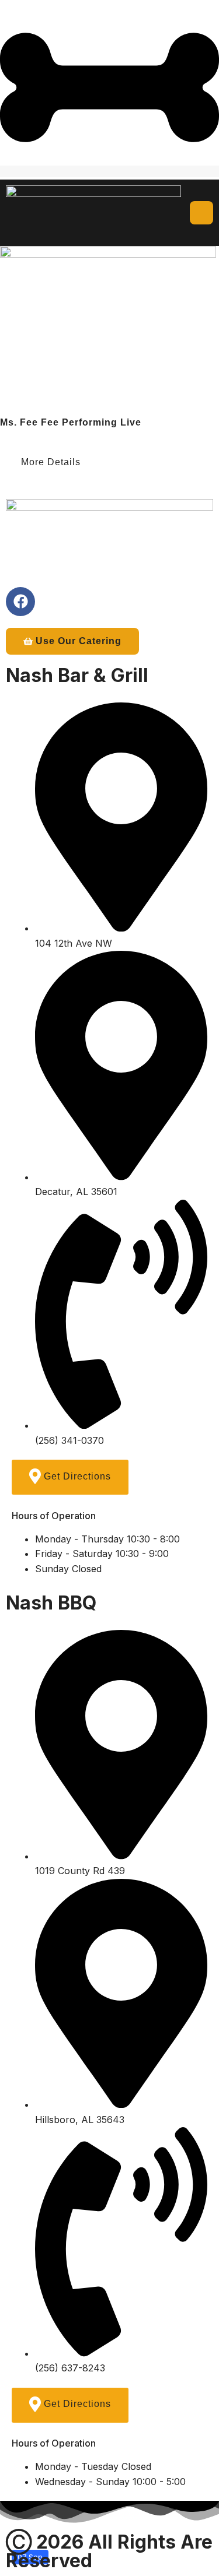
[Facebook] (20, 602)
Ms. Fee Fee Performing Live (71, 422)
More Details (52, 462)
